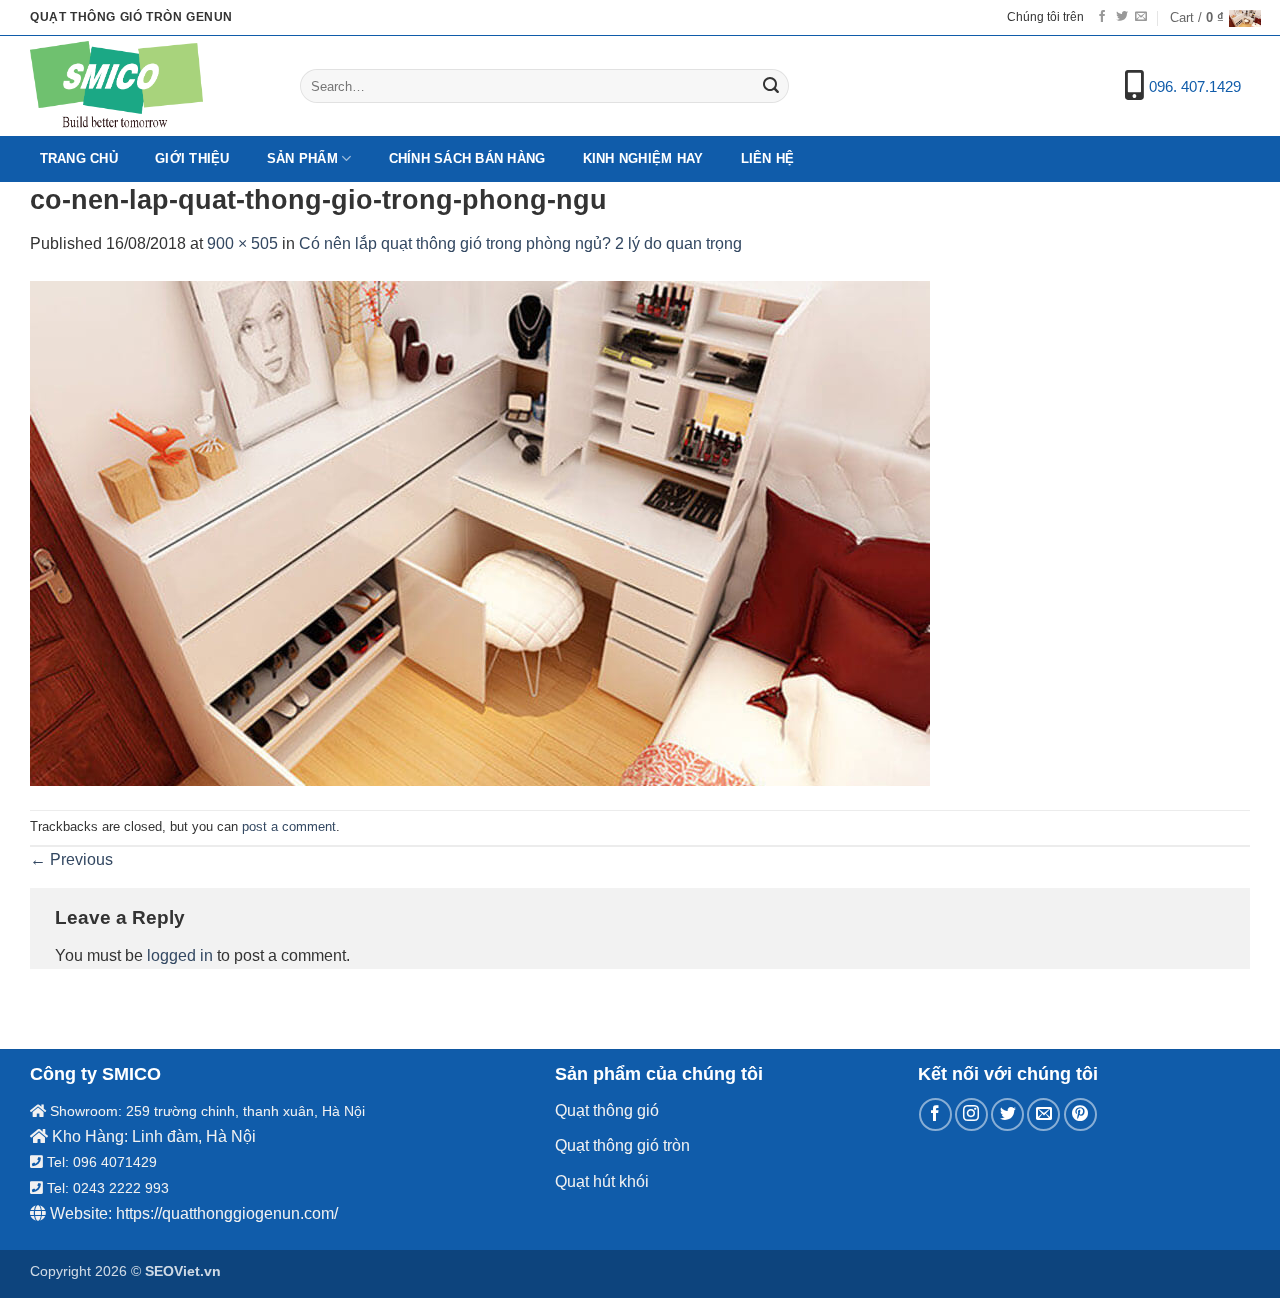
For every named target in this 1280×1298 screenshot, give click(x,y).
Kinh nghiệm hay (643, 158)
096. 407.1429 (1195, 86)
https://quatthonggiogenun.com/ (227, 1213)
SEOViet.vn (183, 1271)
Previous (71, 859)
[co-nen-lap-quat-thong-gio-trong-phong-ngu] (480, 531)
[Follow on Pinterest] (1080, 1114)
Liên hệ (768, 158)
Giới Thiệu (192, 158)
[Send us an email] (1141, 17)
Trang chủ (79, 158)
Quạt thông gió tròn (622, 1145)
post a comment (289, 826)
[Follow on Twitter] (1122, 17)
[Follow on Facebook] (1102, 17)
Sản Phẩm (302, 158)
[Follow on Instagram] (971, 1114)
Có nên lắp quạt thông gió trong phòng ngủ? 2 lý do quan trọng (520, 243)
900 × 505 (242, 243)
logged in (180, 955)
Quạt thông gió (607, 1110)
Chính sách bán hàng (467, 158)
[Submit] (771, 86)
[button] (1210, 18)
